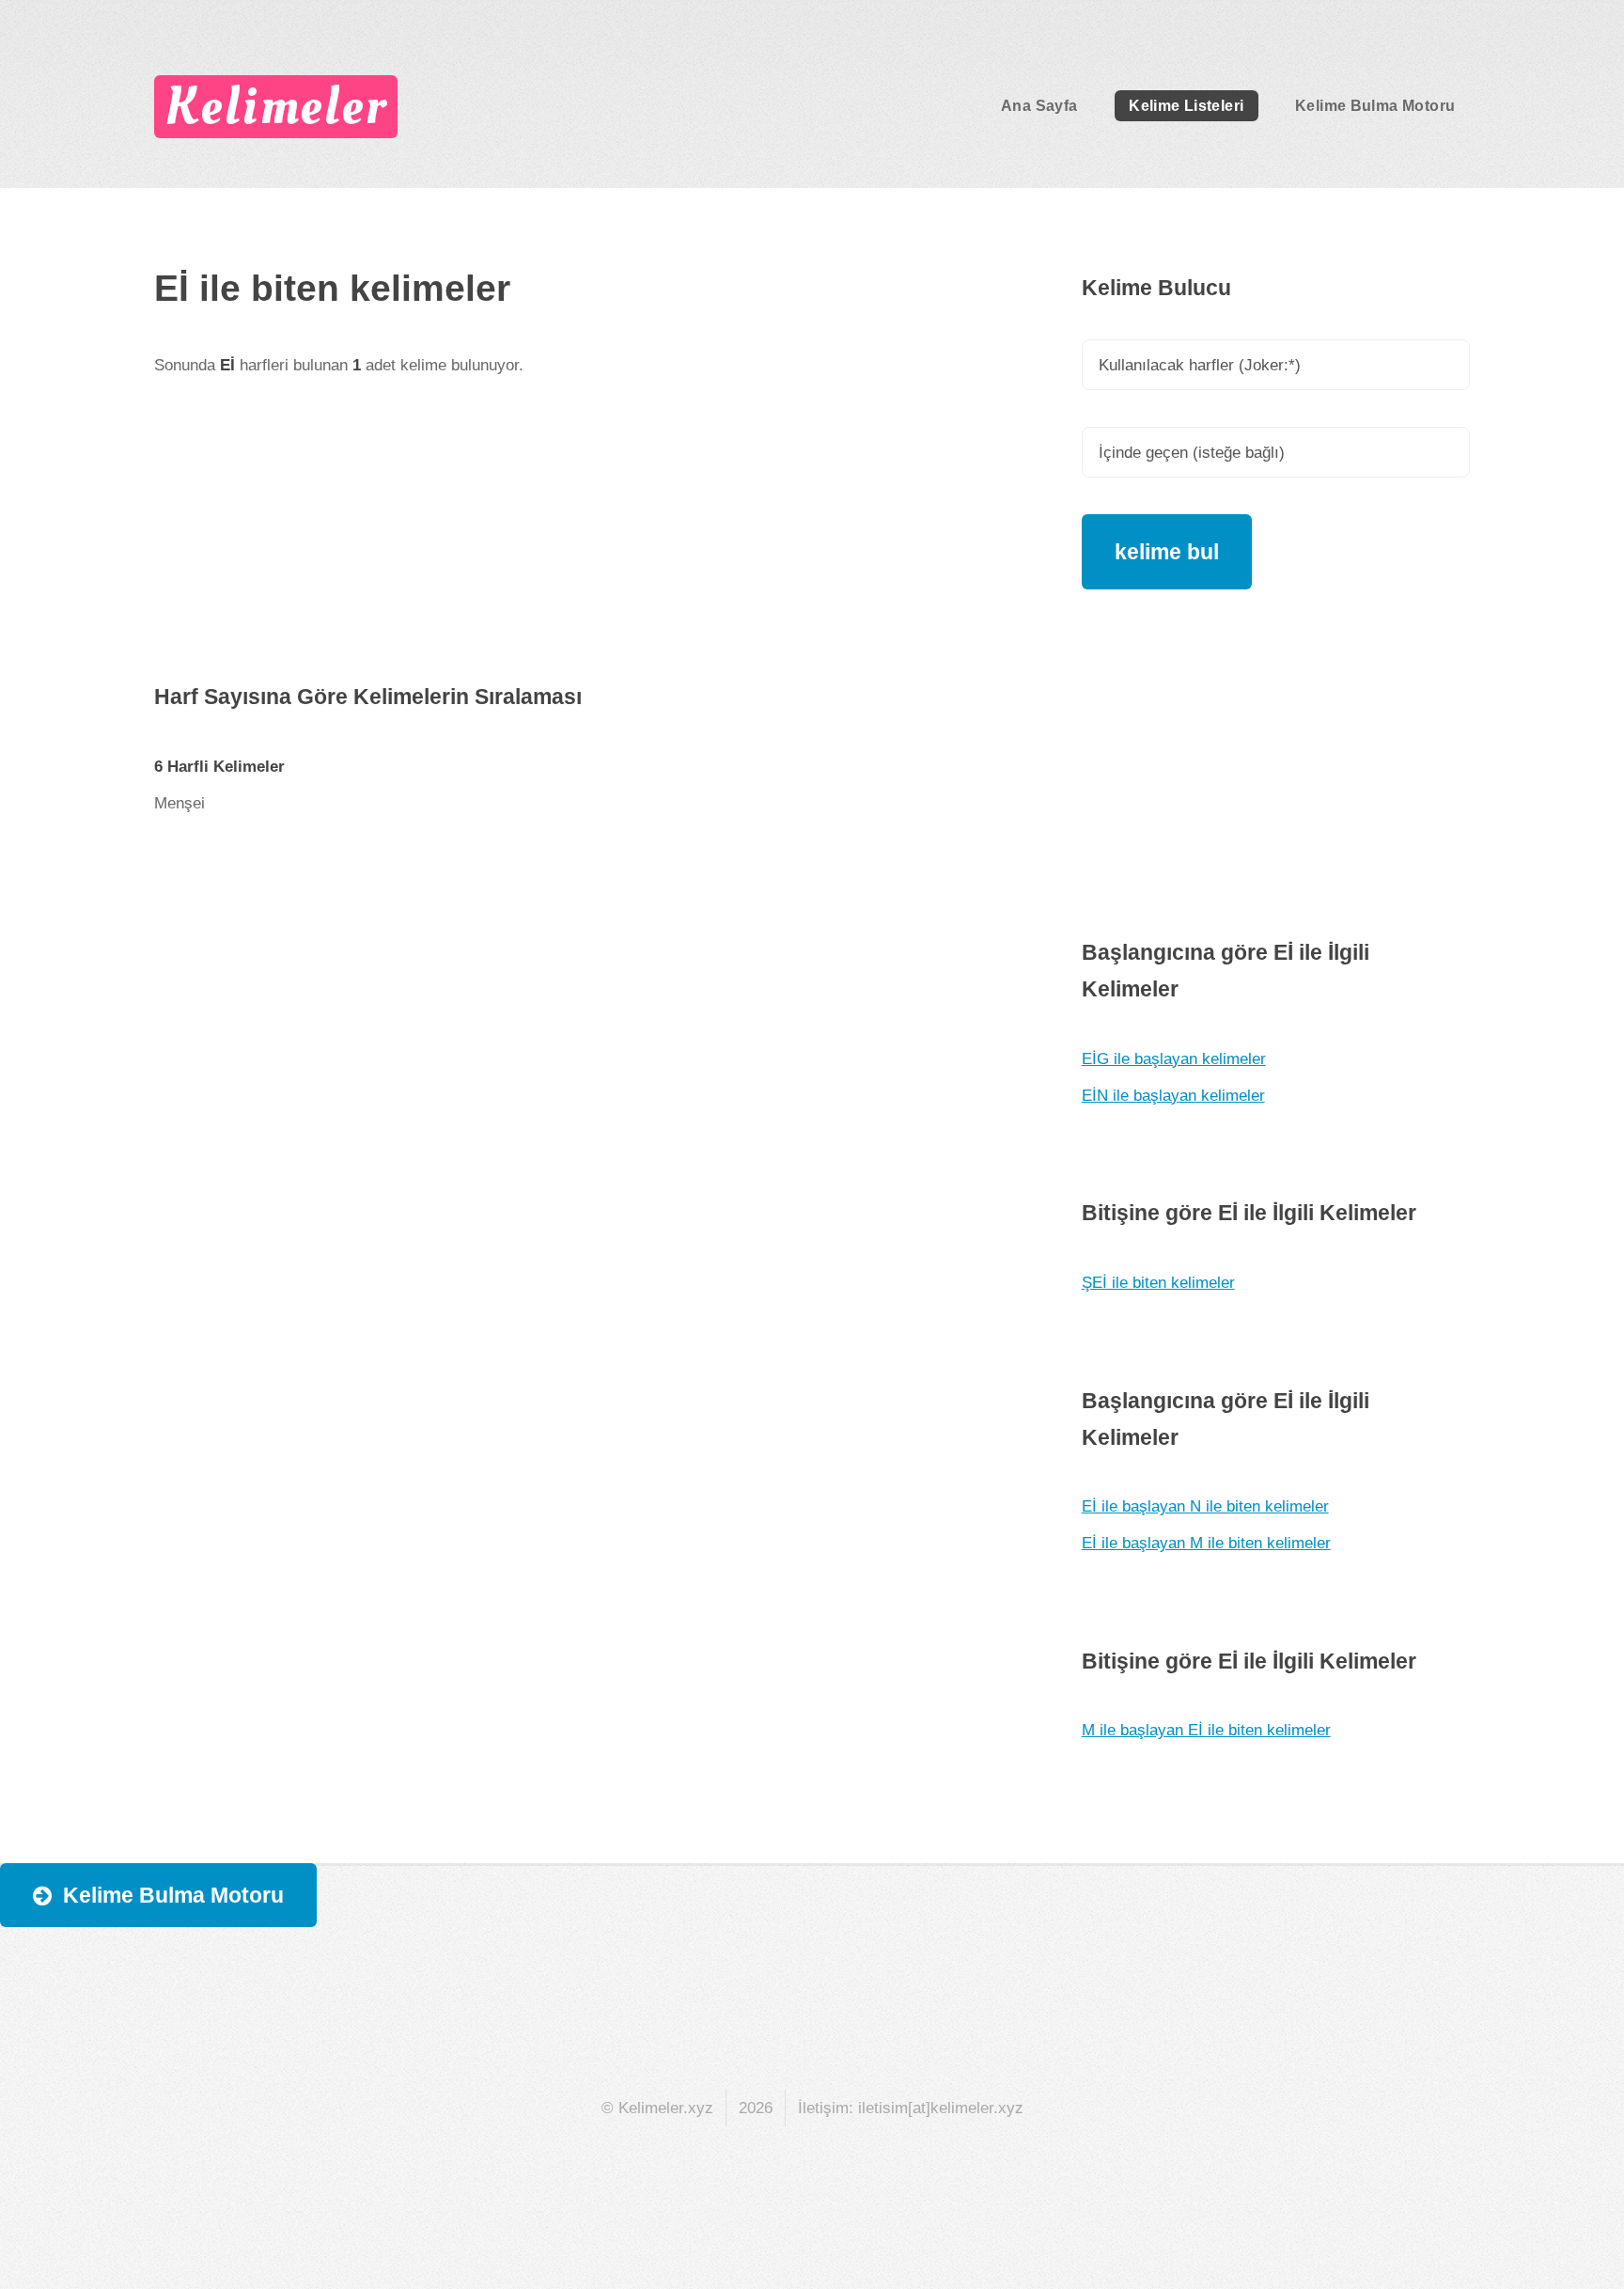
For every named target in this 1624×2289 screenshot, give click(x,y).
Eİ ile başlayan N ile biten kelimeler (1205, 1506)
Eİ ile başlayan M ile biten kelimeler (1206, 1543)
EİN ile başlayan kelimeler (1173, 1095)
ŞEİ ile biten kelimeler (1158, 1282)
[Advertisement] (580, 547)
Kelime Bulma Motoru (1375, 106)
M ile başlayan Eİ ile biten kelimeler (1206, 1730)
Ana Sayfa (1039, 106)
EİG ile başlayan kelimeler (1174, 1058)
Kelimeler (275, 106)
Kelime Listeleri (1186, 106)
